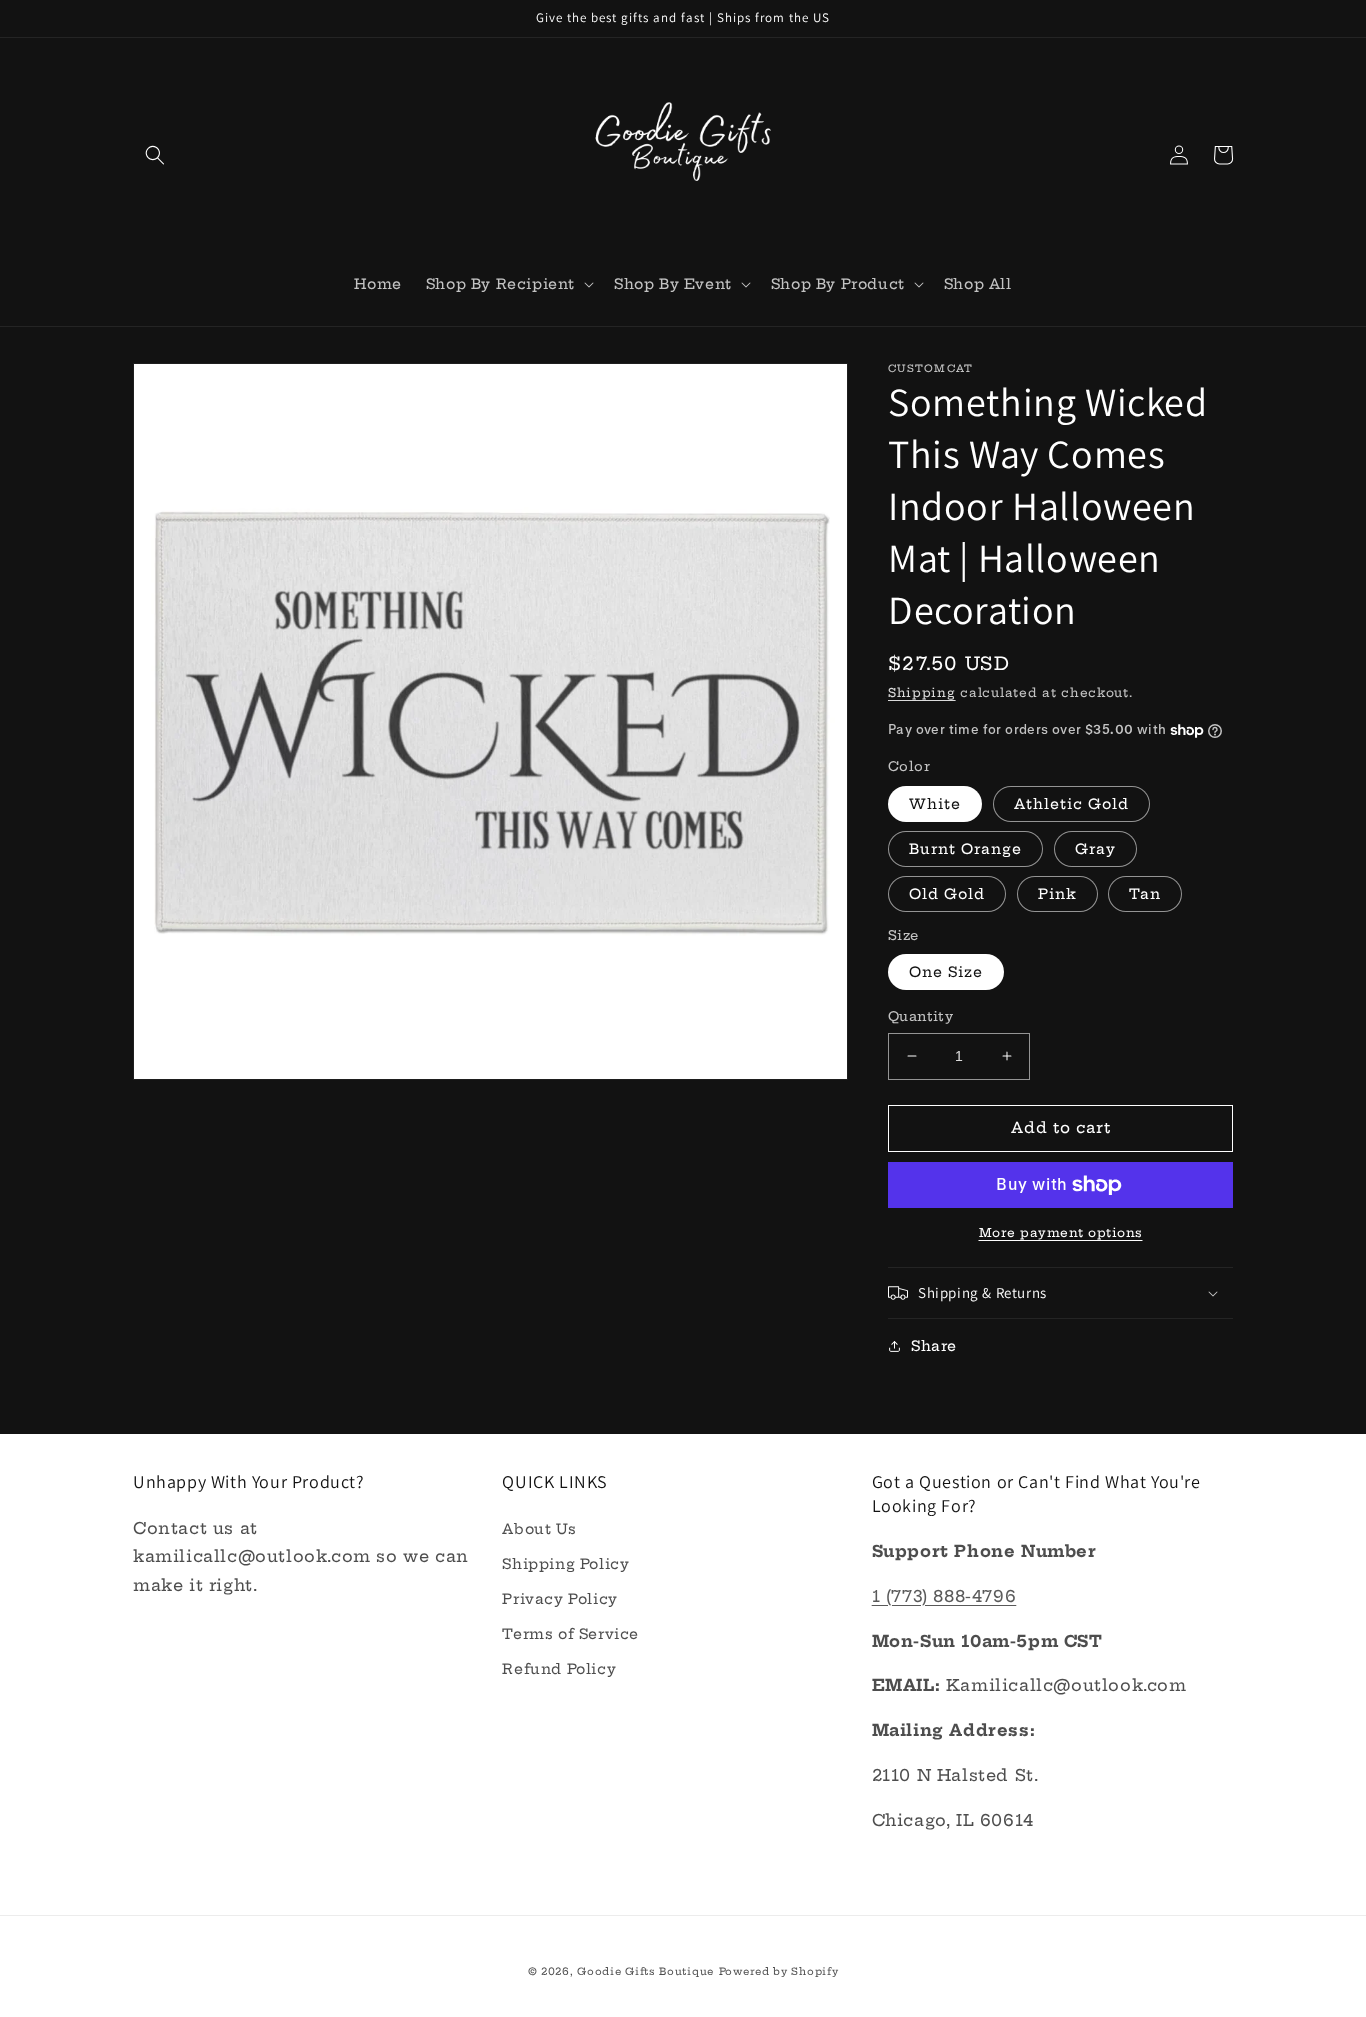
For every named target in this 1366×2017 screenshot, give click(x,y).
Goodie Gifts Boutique (645, 1971)
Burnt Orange (965, 849)
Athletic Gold (1071, 804)
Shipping (922, 692)
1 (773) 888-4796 (944, 1596)
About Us (539, 1529)
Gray (1095, 849)
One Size (946, 972)
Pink (1057, 894)
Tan (1145, 894)
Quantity (920, 1016)
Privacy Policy (559, 1599)
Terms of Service (570, 1634)
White (935, 804)
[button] (155, 155)
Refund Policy (559, 1669)
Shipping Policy (565, 1564)
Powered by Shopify (779, 1971)
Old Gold (947, 894)
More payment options (1061, 1232)
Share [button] (934, 1346)
